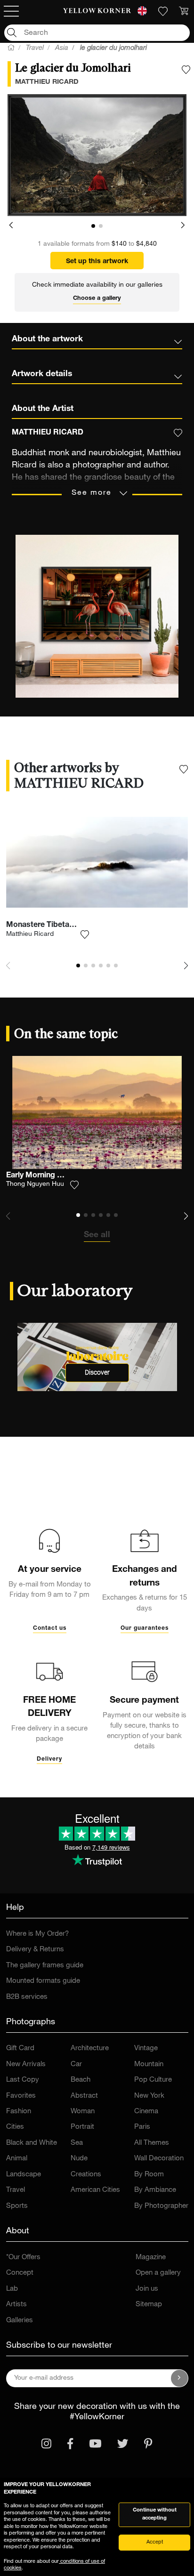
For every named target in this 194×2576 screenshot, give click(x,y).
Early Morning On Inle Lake (53, 1176)
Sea (77, 2143)
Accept (155, 2542)
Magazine (151, 2258)
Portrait (82, 2127)
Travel (16, 2190)
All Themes (152, 2143)
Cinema (146, 2112)
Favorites (21, 2096)
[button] (11, 225)
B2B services (27, 1997)
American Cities (95, 2190)
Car (76, 2065)
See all (97, 1235)
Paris (142, 2127)
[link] (97, 11)
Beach (81, 2080)
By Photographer (161, 2206)
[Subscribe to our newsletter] (179, 2378)
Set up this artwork (97, 262)
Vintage (146, 2049)
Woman (83, 2112)
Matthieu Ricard (30, 934)
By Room (149, 2175)
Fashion (19, 2112)
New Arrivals (26, 2065)
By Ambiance (155, 2190)
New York (149, 2096)
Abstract (84, 2096)
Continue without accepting (155, 2514)
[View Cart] (184, 11)
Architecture (90, 2049)
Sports (17, 2206)
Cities (15, 2127)
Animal (17, 2159)
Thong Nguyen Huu (35, 1184)
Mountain (149, 2065)
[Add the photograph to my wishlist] (186, 70)
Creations (86, 2175)
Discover (97, 1373)
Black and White (32, 2143)
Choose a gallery (97, 299)
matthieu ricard (47, 82)
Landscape (24, 2175)
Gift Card (20, 2049)
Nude (79, 2159)
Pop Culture (153, 2080)
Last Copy (23, 2080)
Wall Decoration (159, 2159)
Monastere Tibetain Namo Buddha (67, 926)
